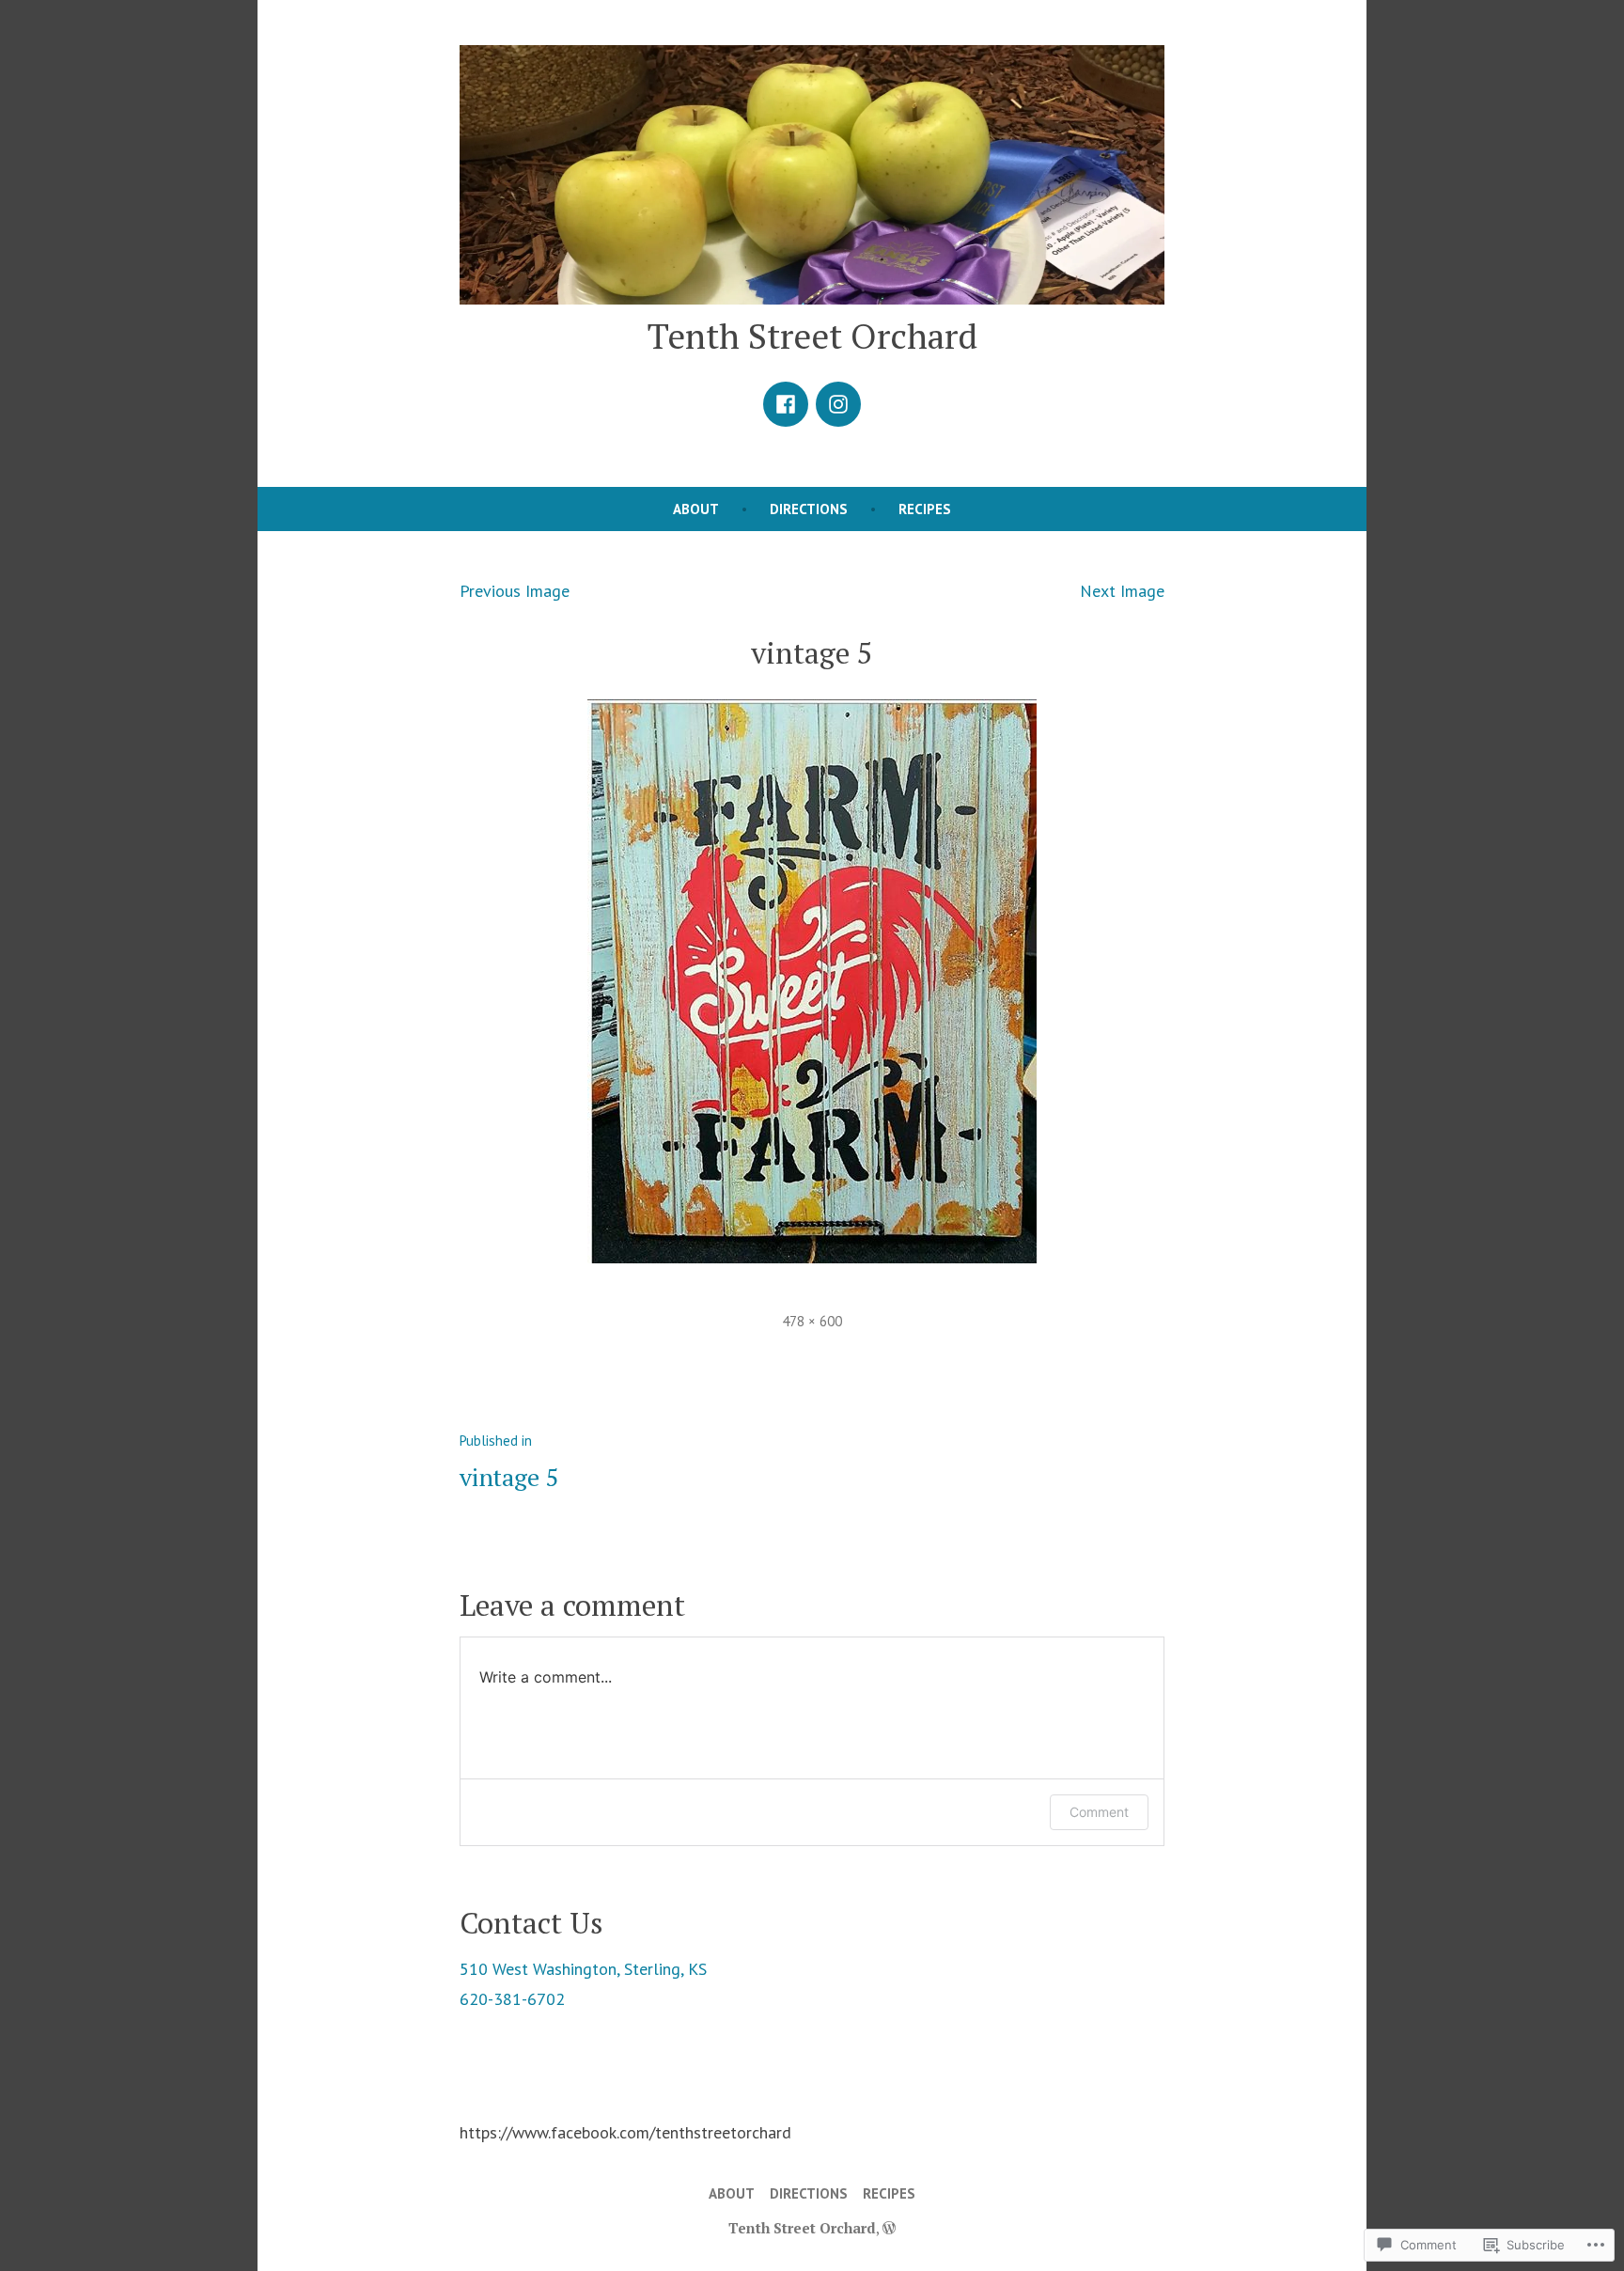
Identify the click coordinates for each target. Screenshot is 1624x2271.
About (696, 509)
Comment (1099, 1812)
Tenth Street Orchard (812, 336)
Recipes (925, 509)
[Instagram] (838, 404)
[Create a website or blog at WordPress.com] (889, 2228)
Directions (809, 509)
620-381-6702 (512, 1999)
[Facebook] (786, 404)
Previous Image (515, 591)
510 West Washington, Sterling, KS (583, 1969)
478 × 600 (812, 1321)
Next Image (1122, 591)
